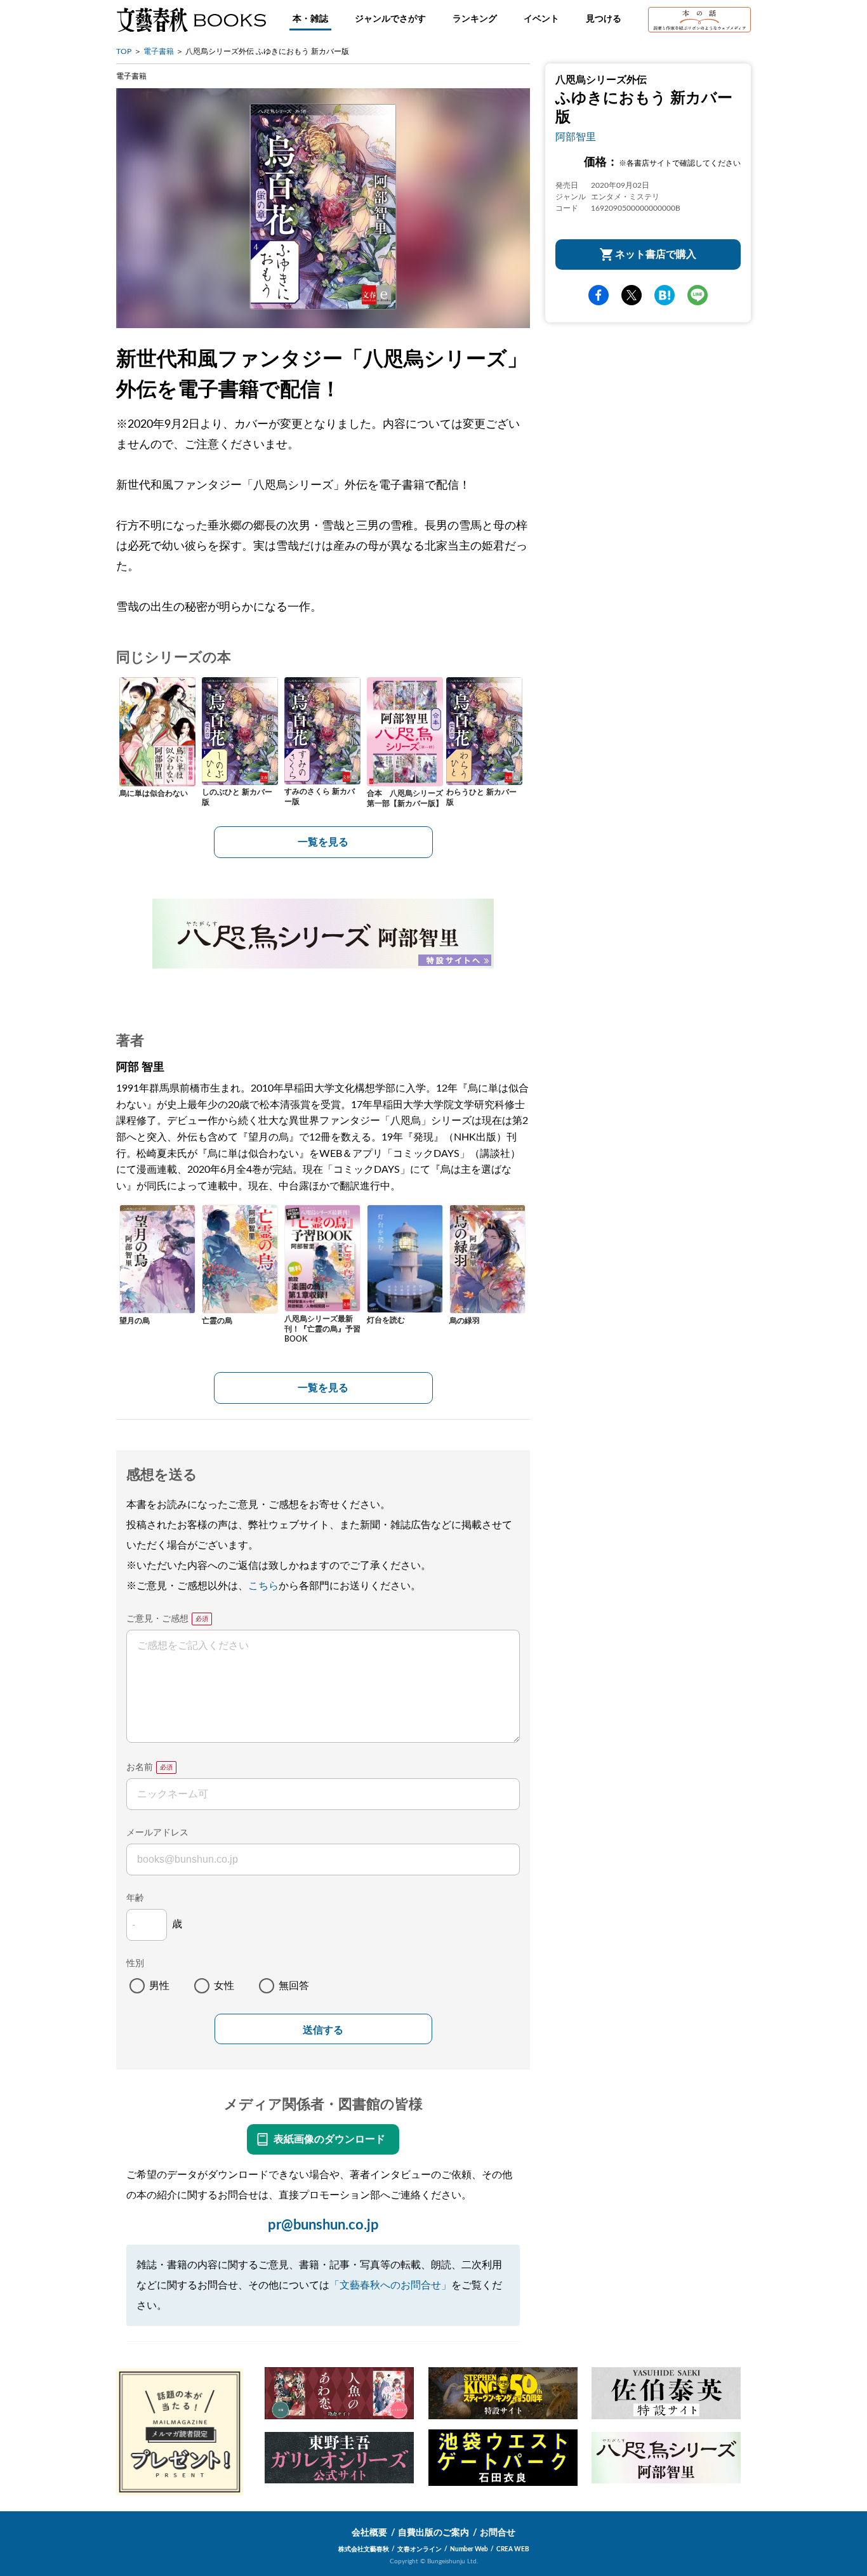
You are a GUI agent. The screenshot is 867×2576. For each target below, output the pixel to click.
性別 (135, 1964)
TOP (124, 51)
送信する (323, 2030)
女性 (224, 1986)
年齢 (135, 1898)
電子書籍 (159, 51)
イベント (541, 19)
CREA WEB (513, 2549)
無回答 (294, 1986)
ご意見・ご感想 (157, 1619)
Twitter (632, 296)
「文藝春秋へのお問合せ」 (390, 2285)
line (698, 296)
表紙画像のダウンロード (329, 2139)
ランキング (475, 19)
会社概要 (369, 2533)
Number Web (469, 2549)
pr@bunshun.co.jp (323, 2225)
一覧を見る (323, 842)
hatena (665, 296)
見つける (604, 19)
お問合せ (498, 2533)
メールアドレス (157, 1833)
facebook (599, 296)
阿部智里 (576, 137)
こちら (263, 1586)
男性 (159, 1986)
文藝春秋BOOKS (191, 20)
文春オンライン (420, 2549)
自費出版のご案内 (433, 2533)
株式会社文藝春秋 (364, 2549)
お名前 (140, 1767)
